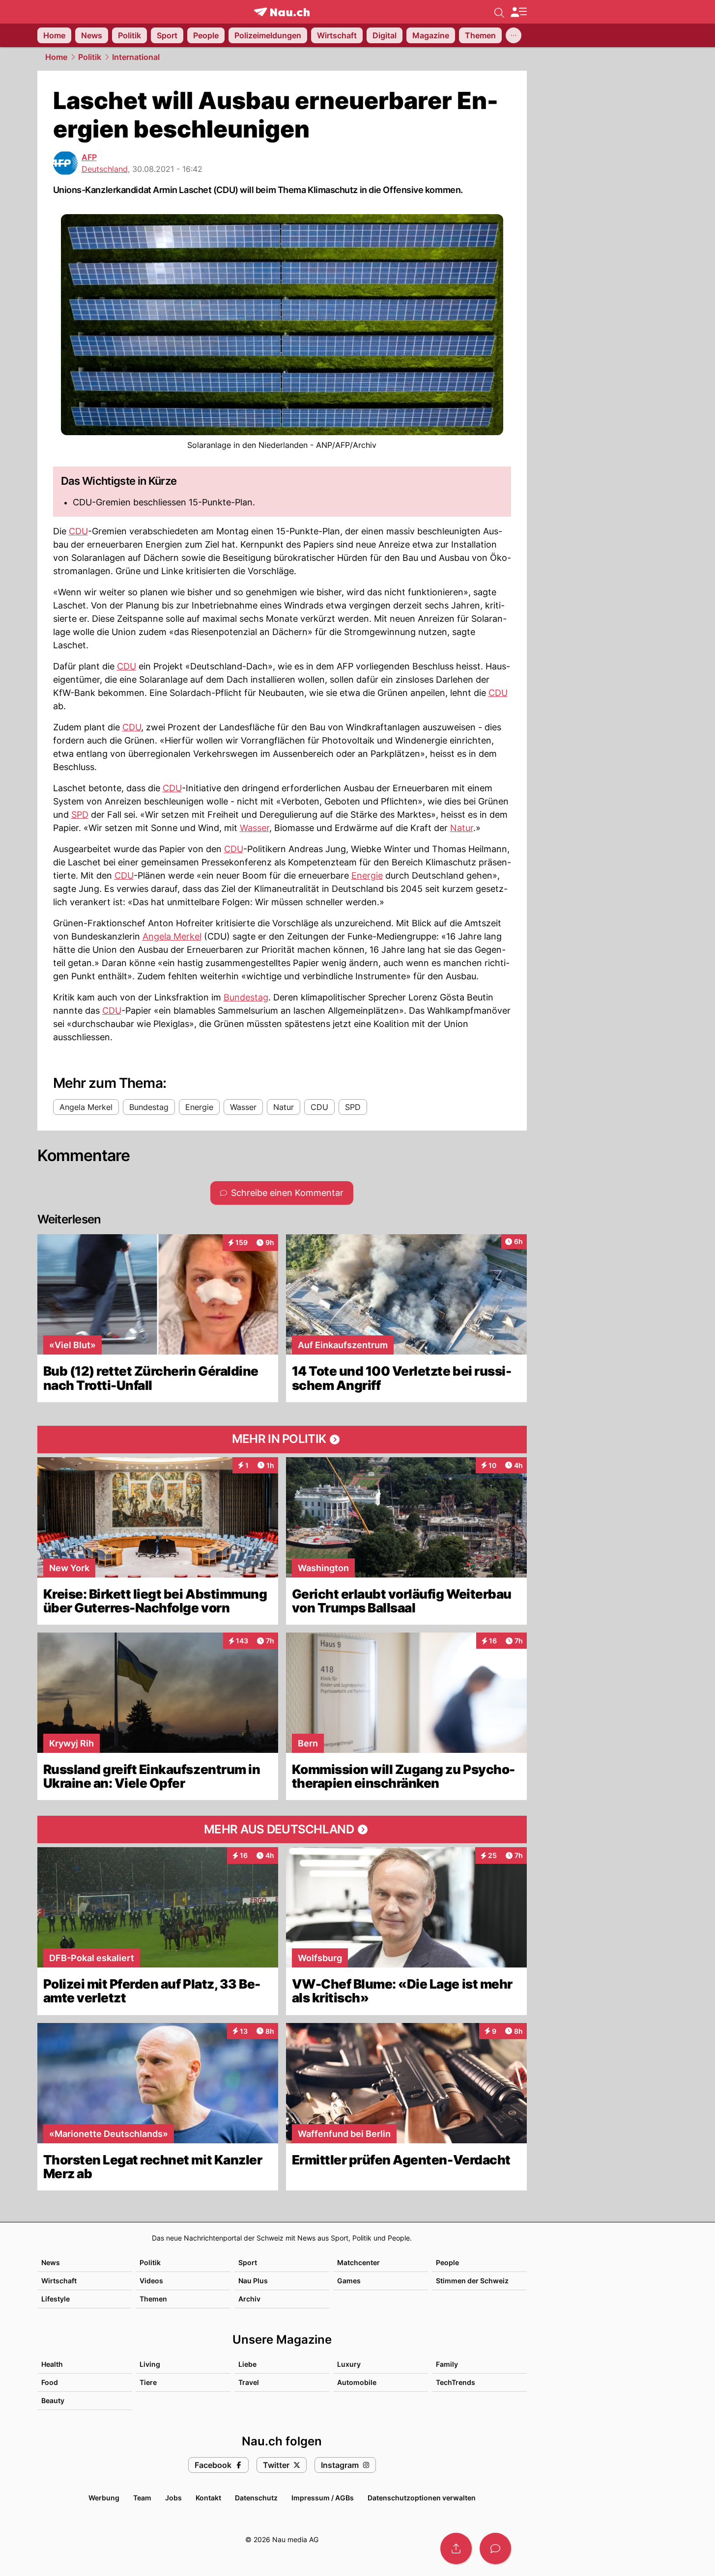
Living (150, 2364)
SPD (80, 815)
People (447, 2262)
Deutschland (105, 169)
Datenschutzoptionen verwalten (422, 2498)
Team (142, 2498)
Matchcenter (358, 2262)
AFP (89, 157)
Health (52, 2364)
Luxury (349, 2364)
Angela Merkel (172, 936)
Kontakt (208, 2498)
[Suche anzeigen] (499, 12)
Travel (249, 2382)
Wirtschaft (59, 2281)
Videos (151, 2281)
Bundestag (246, 997)
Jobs (173, 2498)
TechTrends (456, 2382)
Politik (90, 57)
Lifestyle (56, 2299)
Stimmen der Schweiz (472, 2281)
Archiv (249, 2299)
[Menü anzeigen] (518, 12)
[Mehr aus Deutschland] (282, 1829)
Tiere (148, 2382)
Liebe (247, 2364)
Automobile (357, 2382)
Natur (462, 828)
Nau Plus (253, 2281)
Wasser (255, 828)
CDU (78, 531)
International (136, 57)
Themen (153, 2299)
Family (447, 2364)
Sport (248, 2262)
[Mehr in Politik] (282, 1440)
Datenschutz (256, 2498)
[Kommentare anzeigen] (495, 2548)
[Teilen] (456, 2548)
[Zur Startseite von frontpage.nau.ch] (282, 12)
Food (50, 2382)
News (51, 2262)
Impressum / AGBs (323, 2498)
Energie (367, 875)
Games (349, 2281)
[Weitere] (514, 35)
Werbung (104, 2498)
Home (56, 57)
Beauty (53, 2400)
